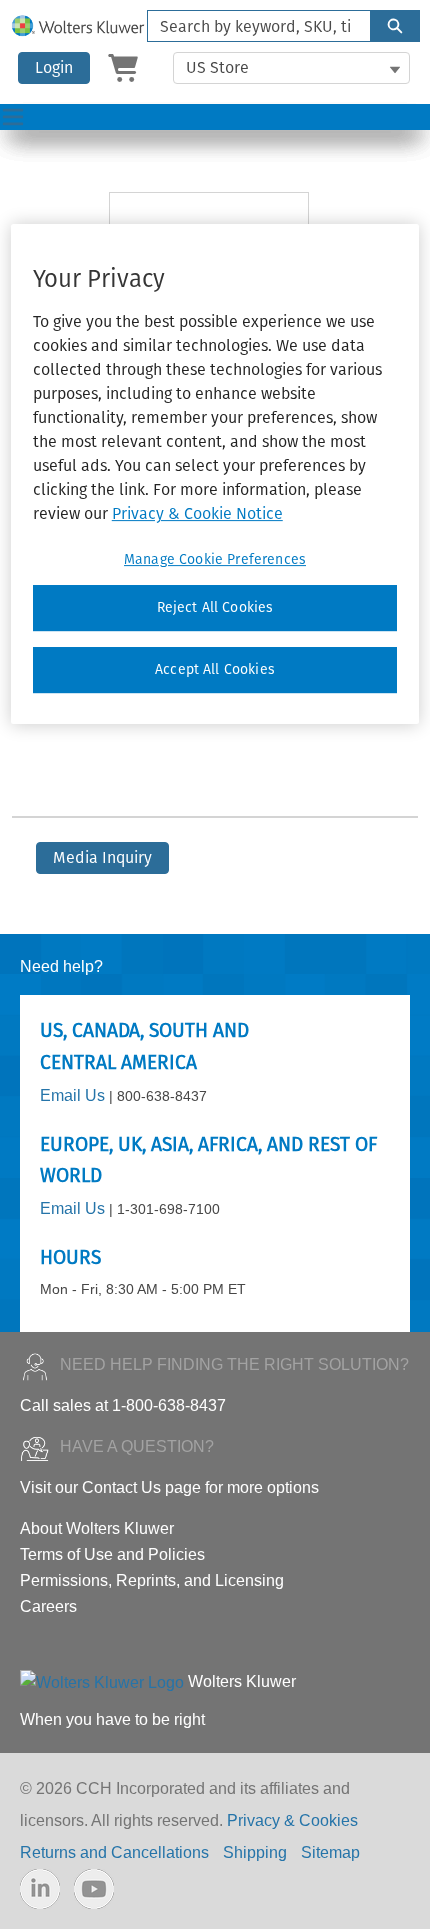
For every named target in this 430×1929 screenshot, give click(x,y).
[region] (215, 473)
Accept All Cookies (215, 669)
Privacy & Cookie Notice (197, 513)
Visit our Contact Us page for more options (169, 1487)
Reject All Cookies (215, 607)
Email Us (72, 1095)
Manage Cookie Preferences (215, 559)
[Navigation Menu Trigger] (13, 117)
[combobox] (251, 26)
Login (54, 67)
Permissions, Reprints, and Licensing (152, 1580)
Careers (48, 1606)
